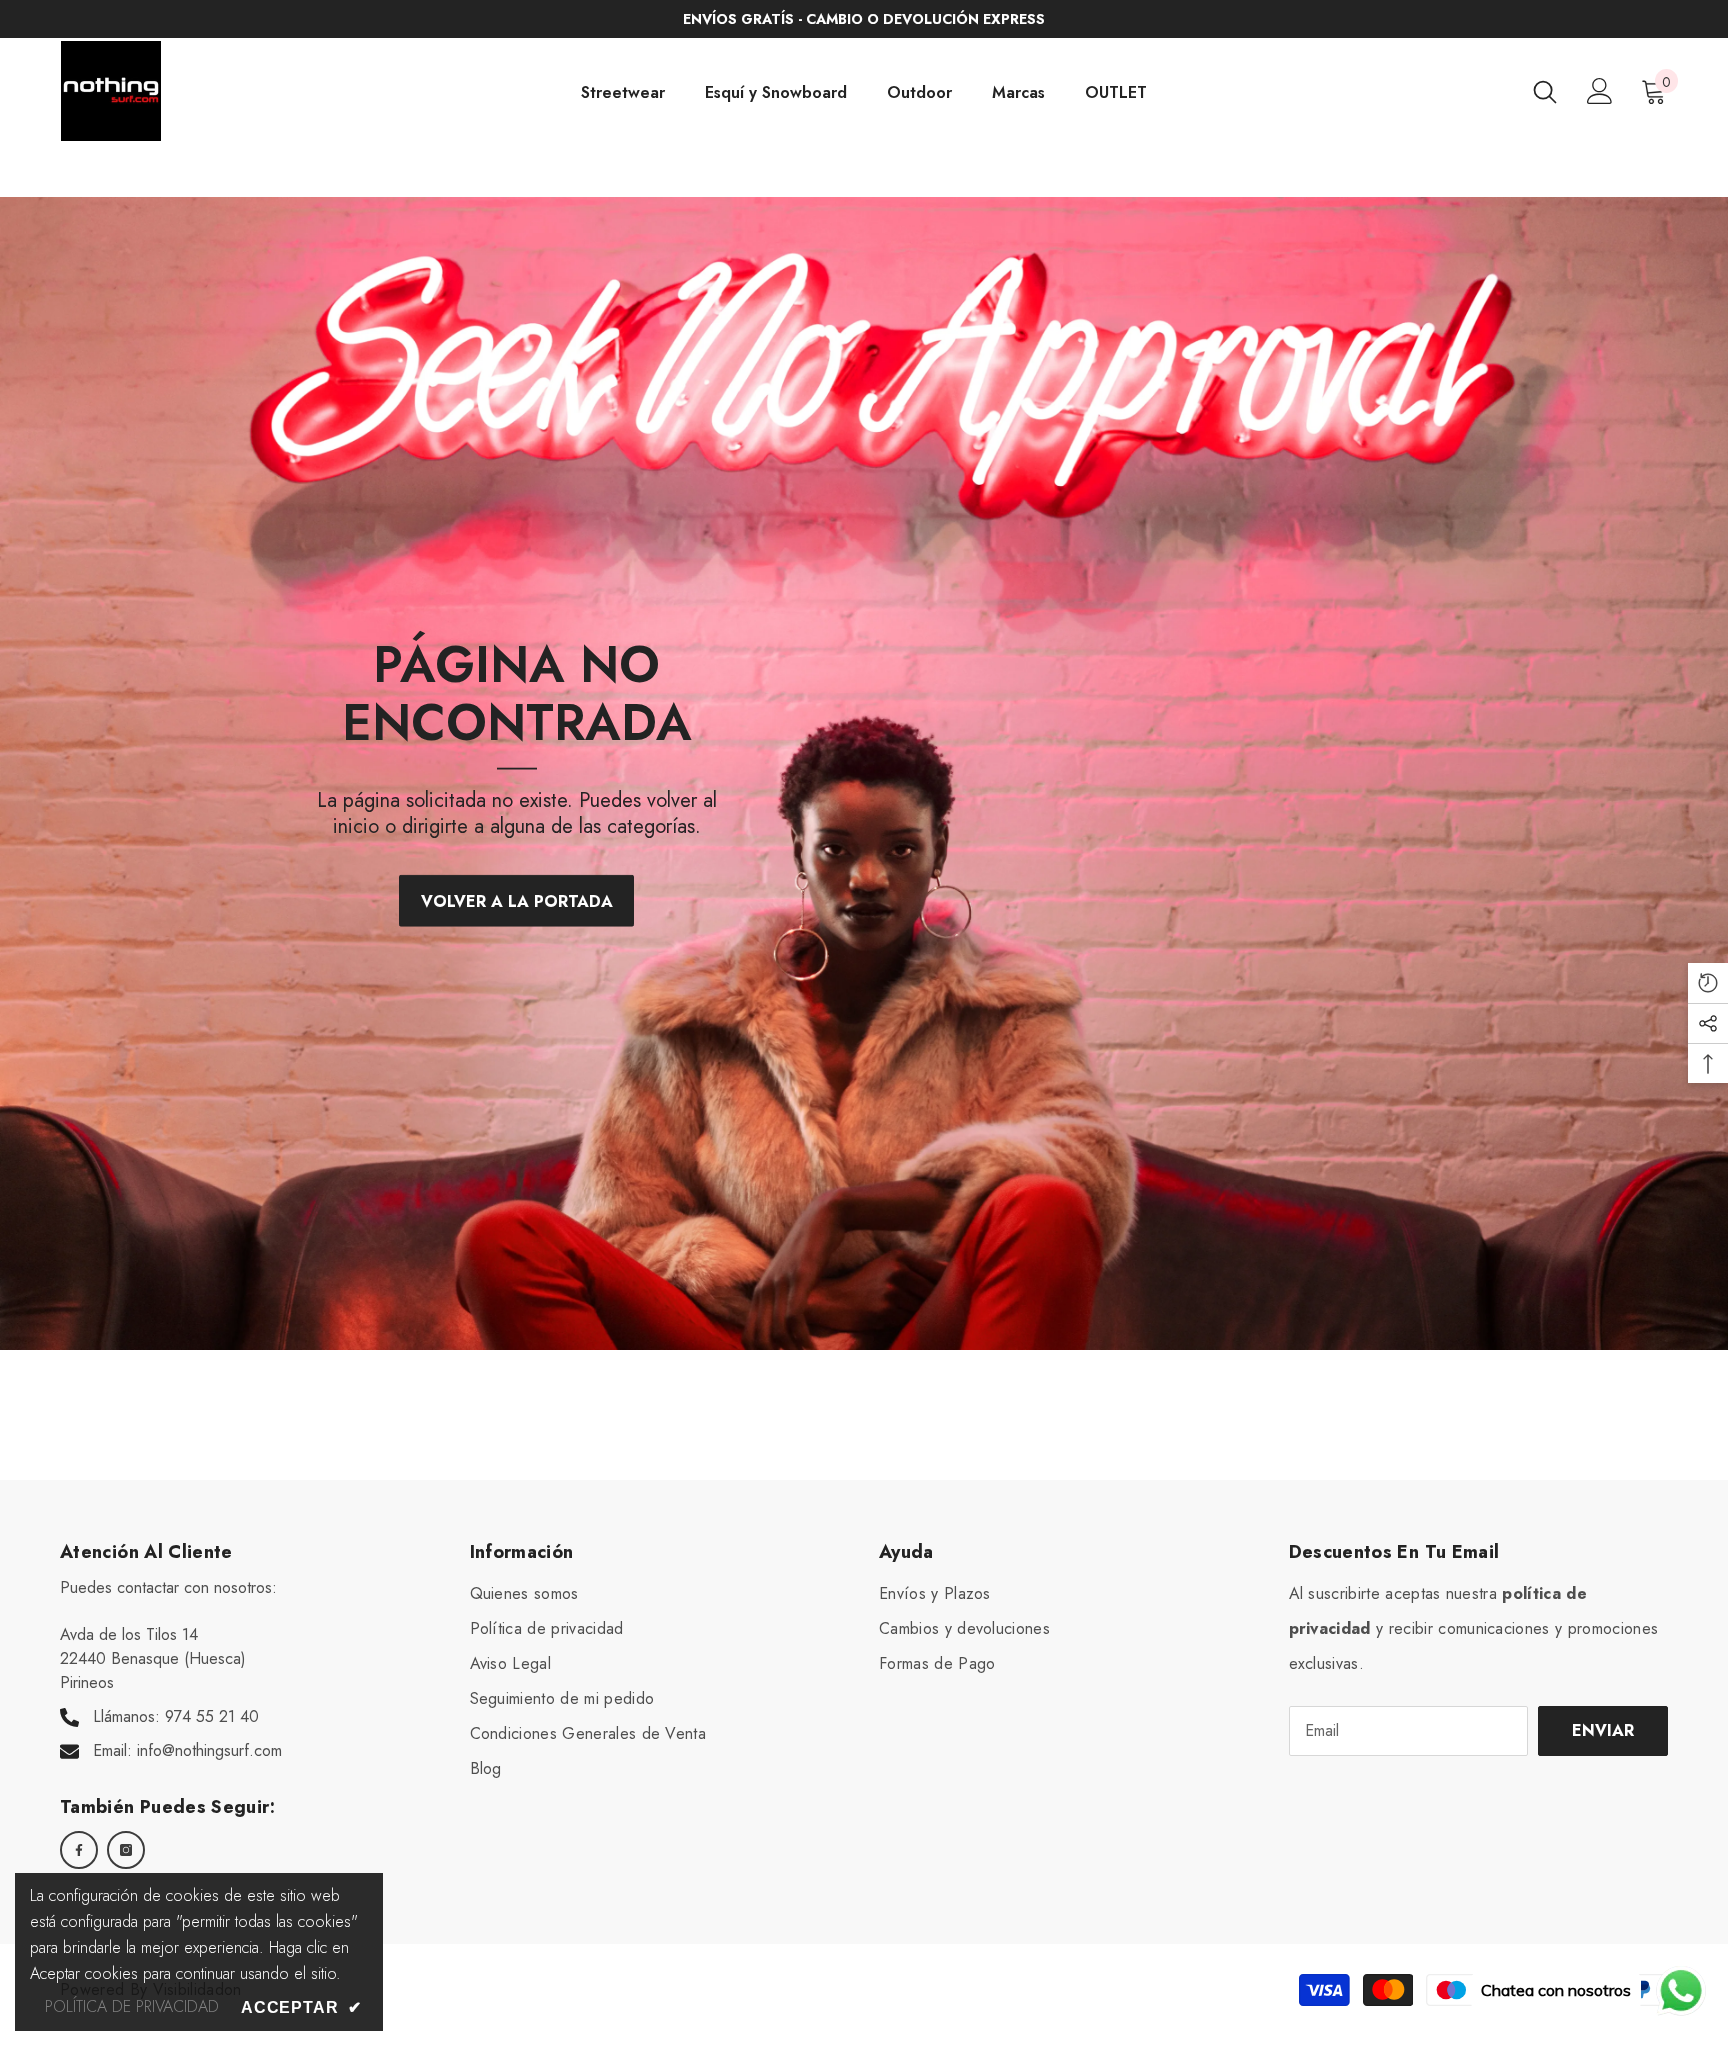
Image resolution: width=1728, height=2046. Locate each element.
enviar (1603, 1730)
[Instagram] (126, 1850)
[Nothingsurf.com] (864, 773)
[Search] (1545, 91)
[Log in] (1600, 91)
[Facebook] (79, 1850)
